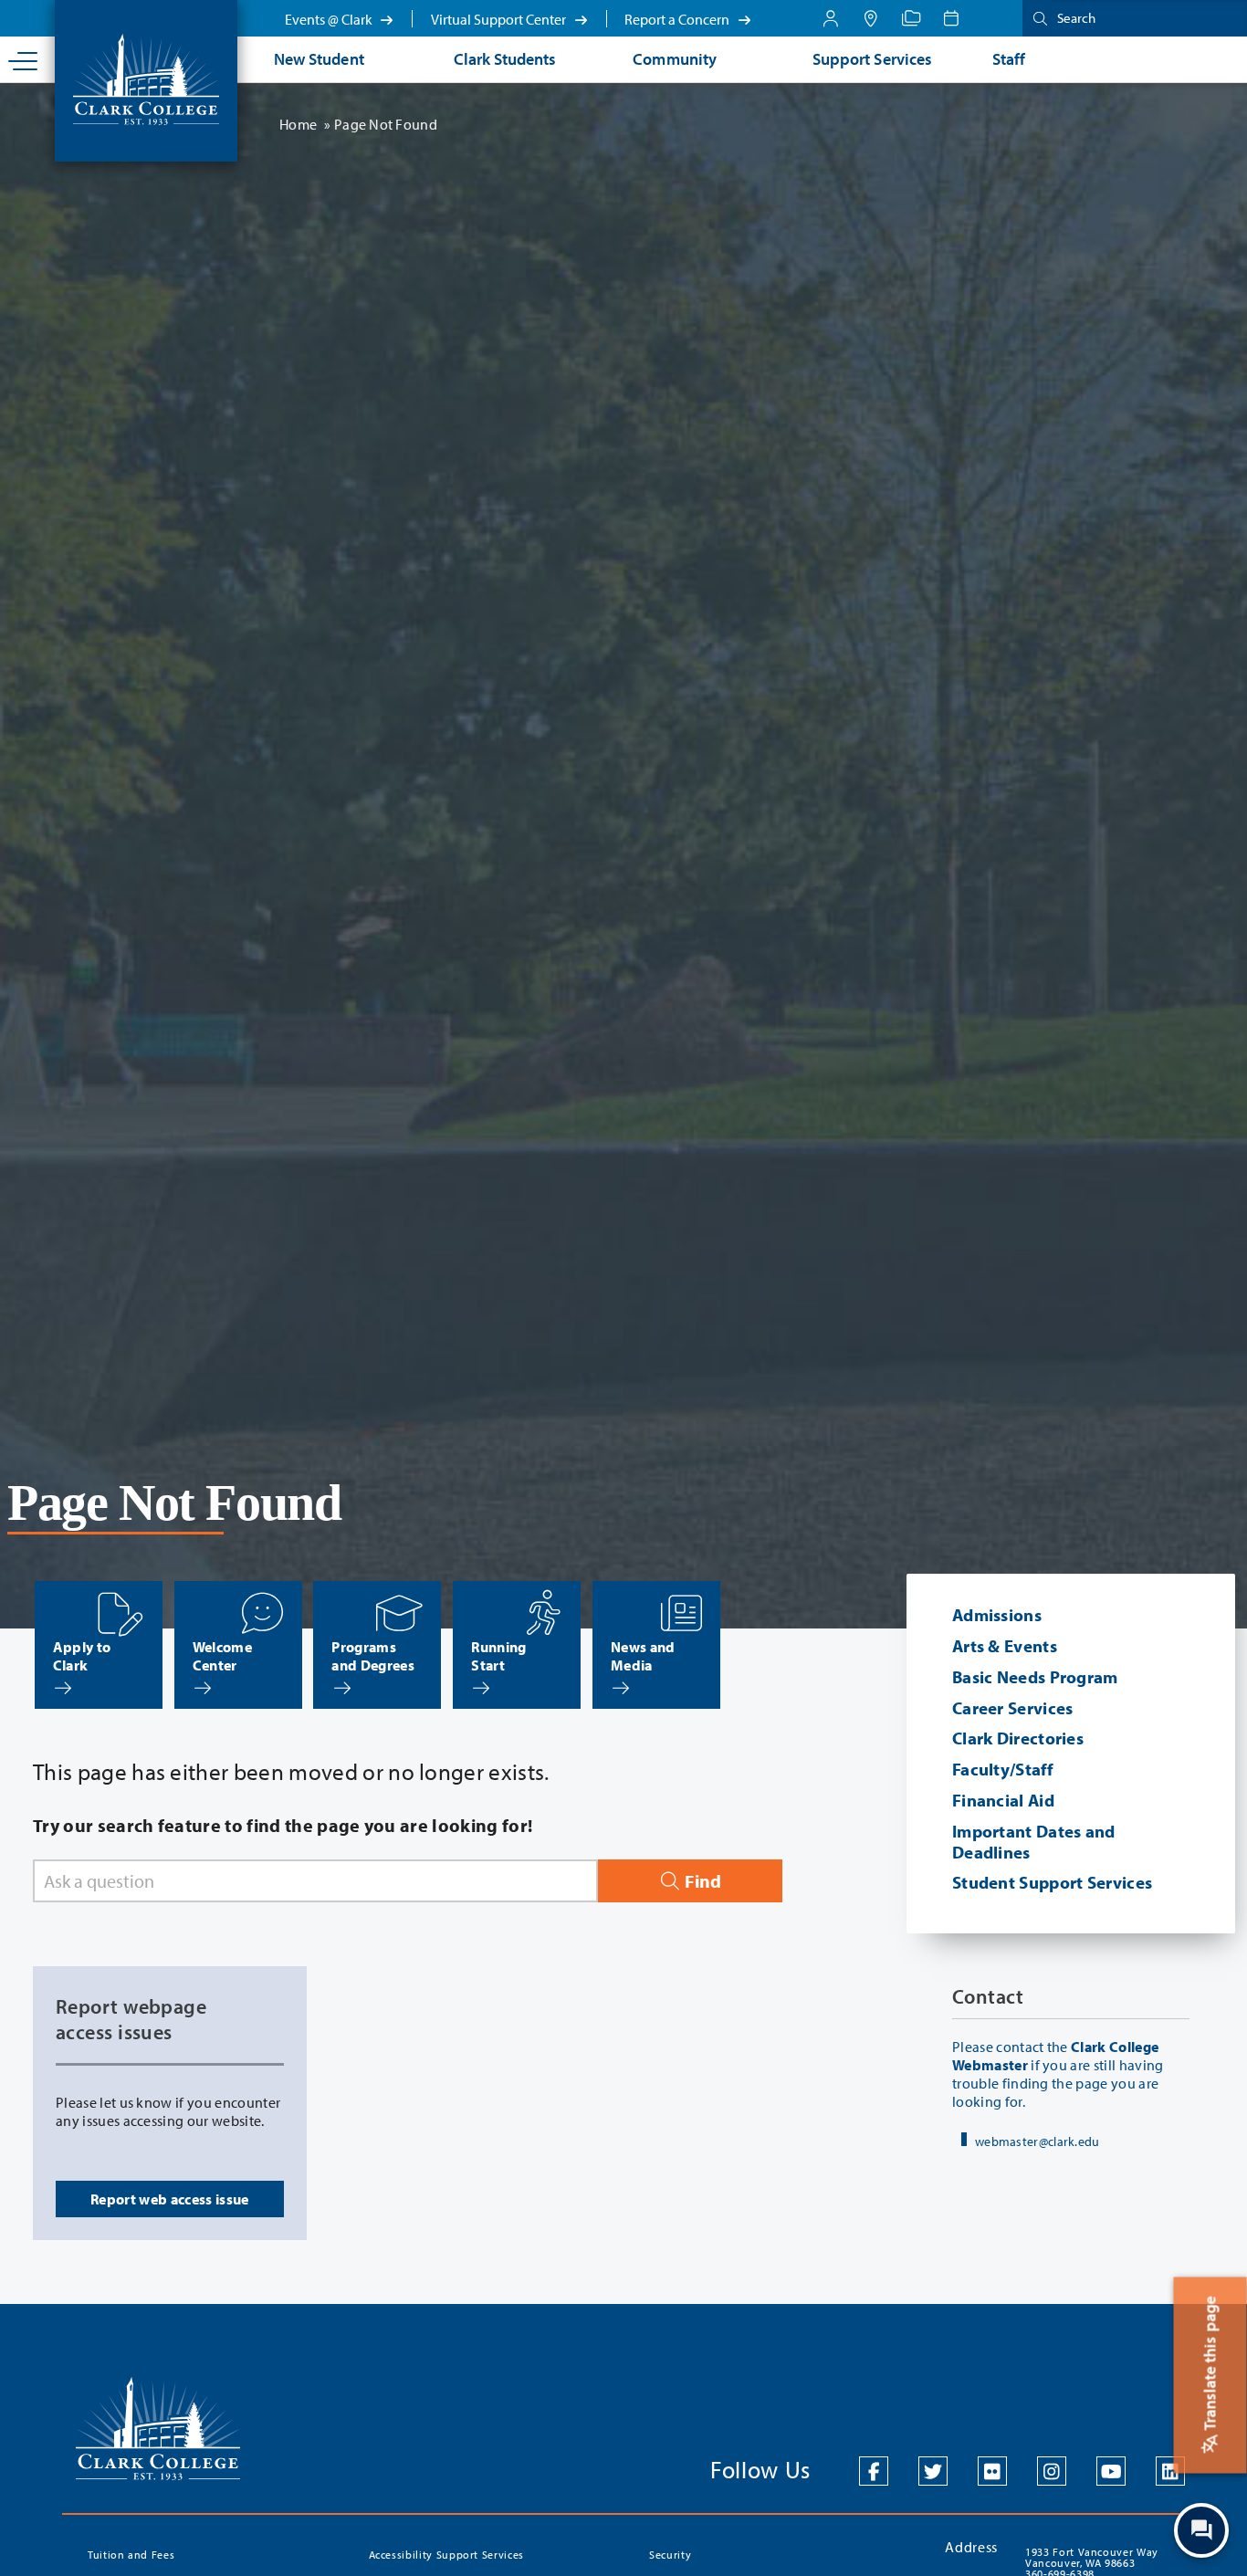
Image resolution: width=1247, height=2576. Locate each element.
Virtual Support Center (500, 19)
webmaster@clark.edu (1037, 2141)
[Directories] (911, 18)
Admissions (997, 1615)
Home (298, 124)
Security (670, 2555)
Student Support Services (1052, 1882)
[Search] (1036, 18)
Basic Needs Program (1035, 1677)
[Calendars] (951, 18)
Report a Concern (678, 19)
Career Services (1013, 1708)
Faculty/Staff (1002, 1769)
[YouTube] (1111, 2471)
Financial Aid (1003, 1800)
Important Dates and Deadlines (1034, 1842)
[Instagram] (1052, 2471)
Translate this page (1210, 2365)
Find (701, 1881)
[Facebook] (874, 2471)
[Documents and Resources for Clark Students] (831, 18)
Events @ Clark (330, 19)
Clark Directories (1018, 1738)
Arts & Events (1005, 1646)
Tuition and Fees (131, 2555)
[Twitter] (933, 2471)
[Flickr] (992, 2471)
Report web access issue (169, 2199)
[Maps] (871, 18)
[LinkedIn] (1170, 2471)
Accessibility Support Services (447, 2555)
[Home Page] (146, 78)
